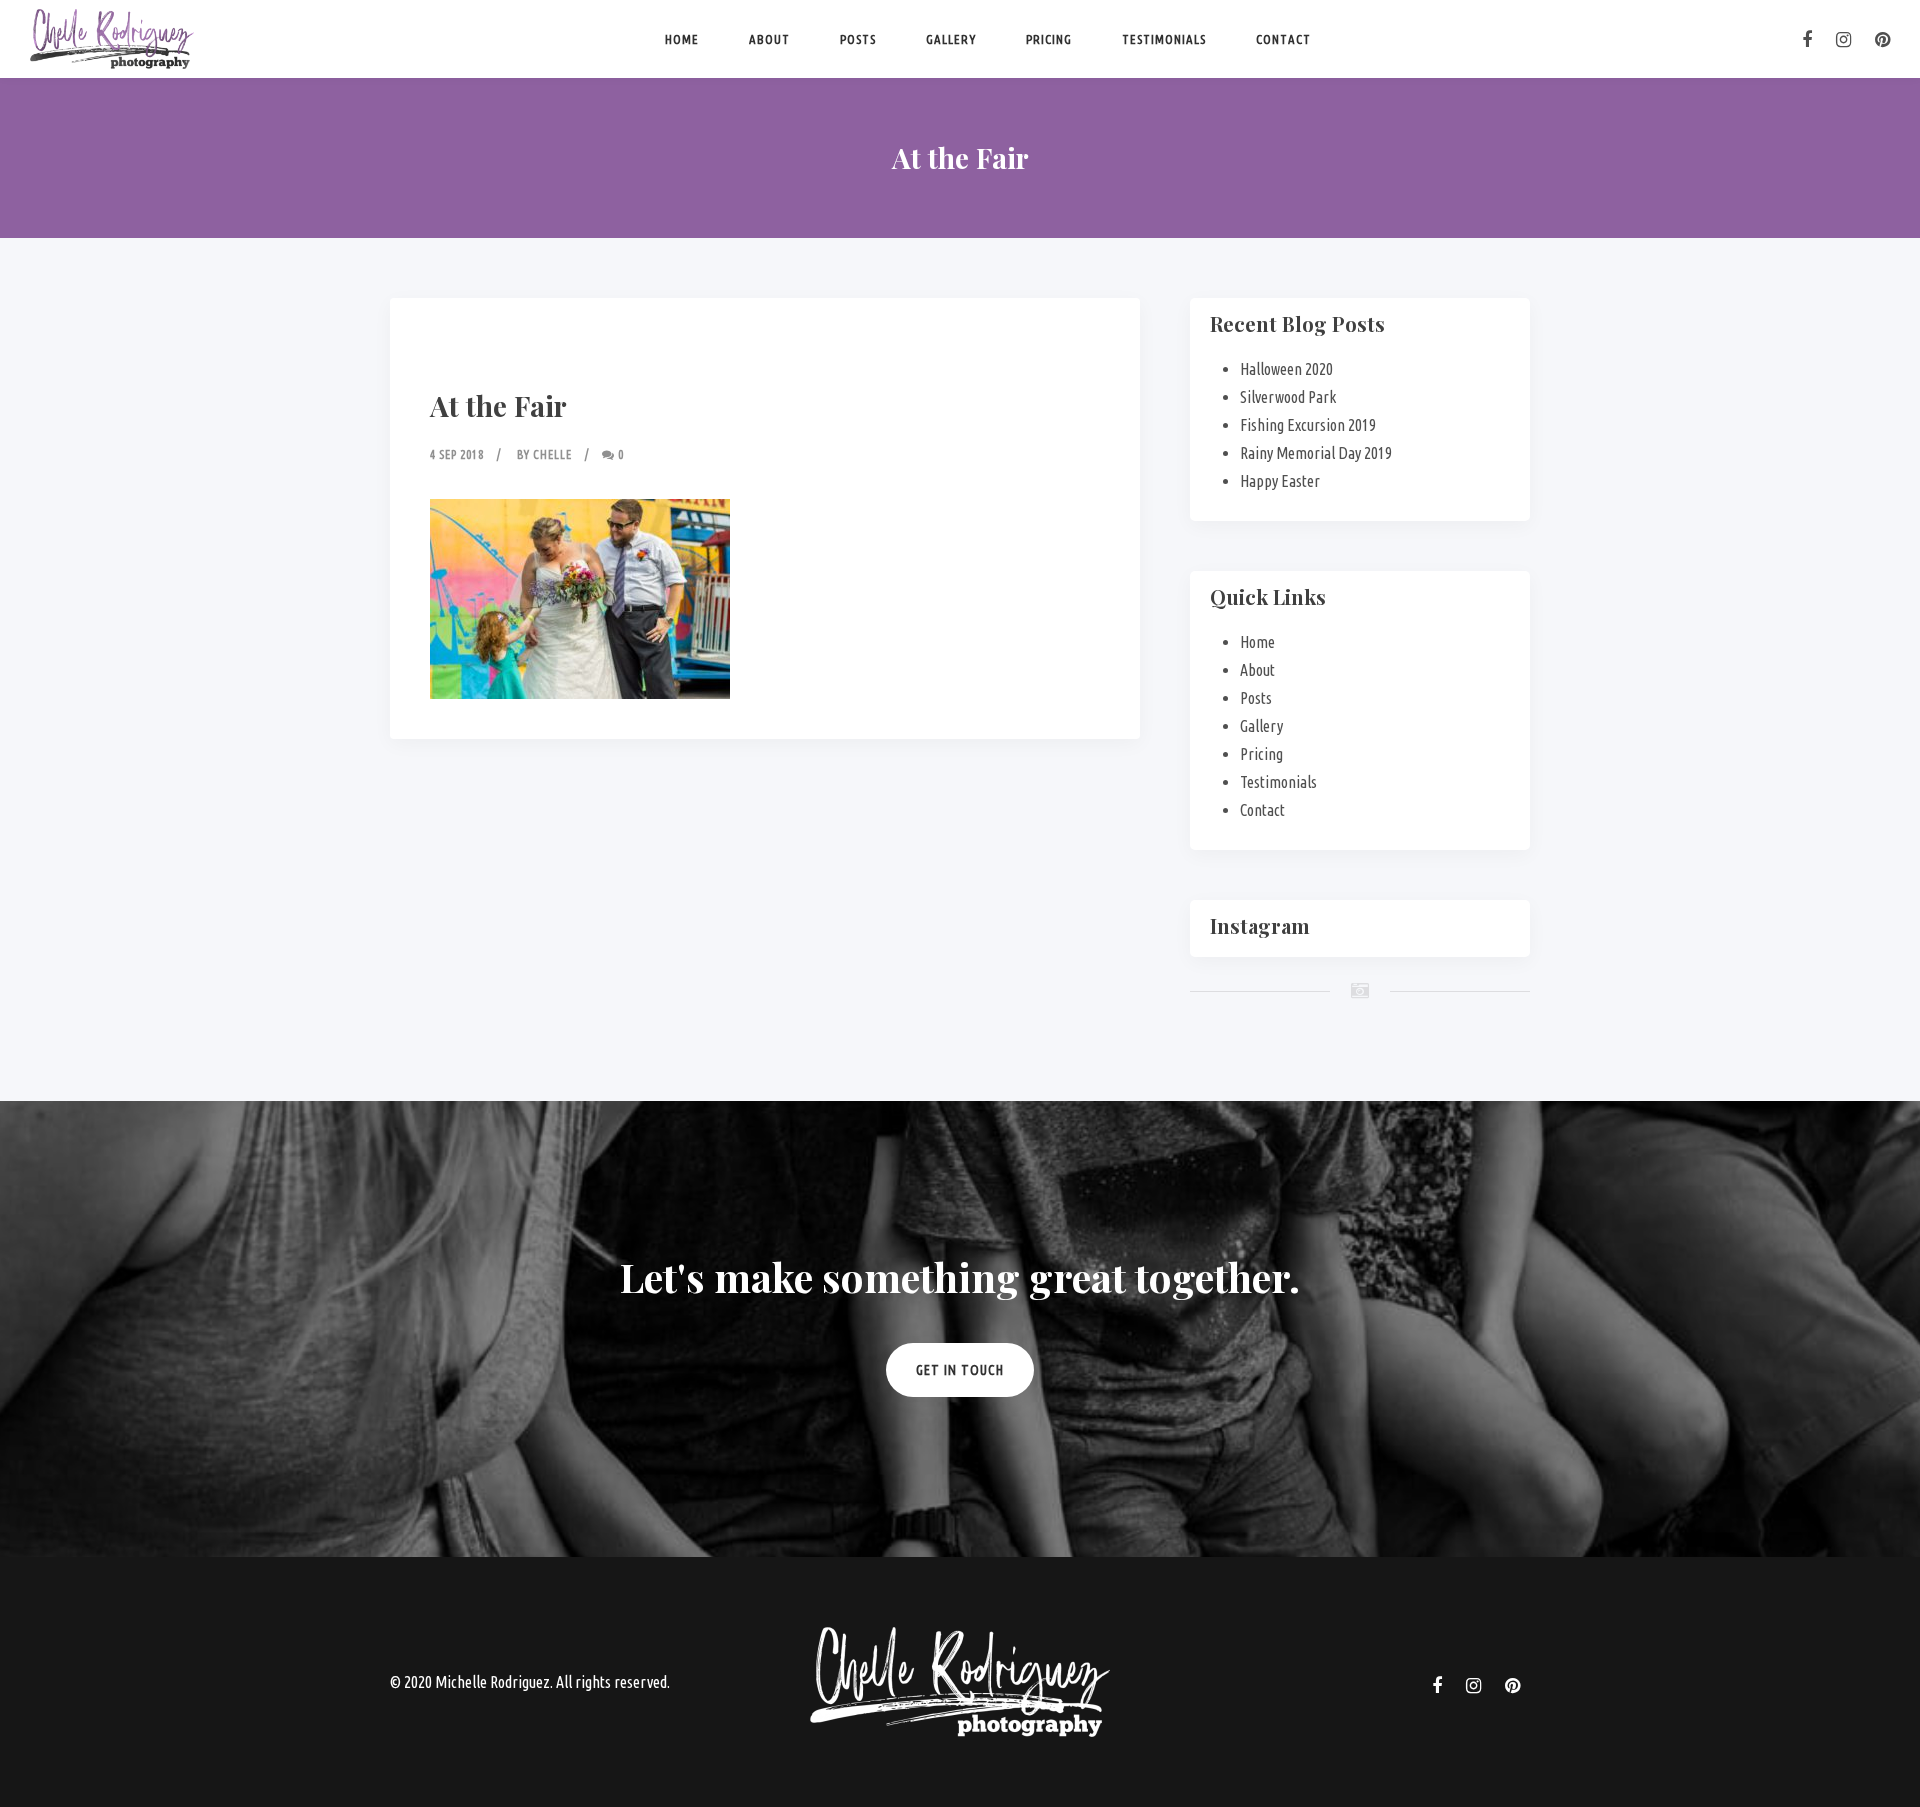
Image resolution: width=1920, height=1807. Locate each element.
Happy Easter (1280, 481)
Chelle (552, 454)
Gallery (951, 39)
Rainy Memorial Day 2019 (1316, 453)
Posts (858, 39)
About (769, 39)
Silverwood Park (1288, 397)
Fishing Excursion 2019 (1308, 425)
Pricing (1049, 39)
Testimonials (1164, 39)
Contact (1283, 39)
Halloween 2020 (1286, 369)
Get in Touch (960, 1370)
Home (682, 39)
